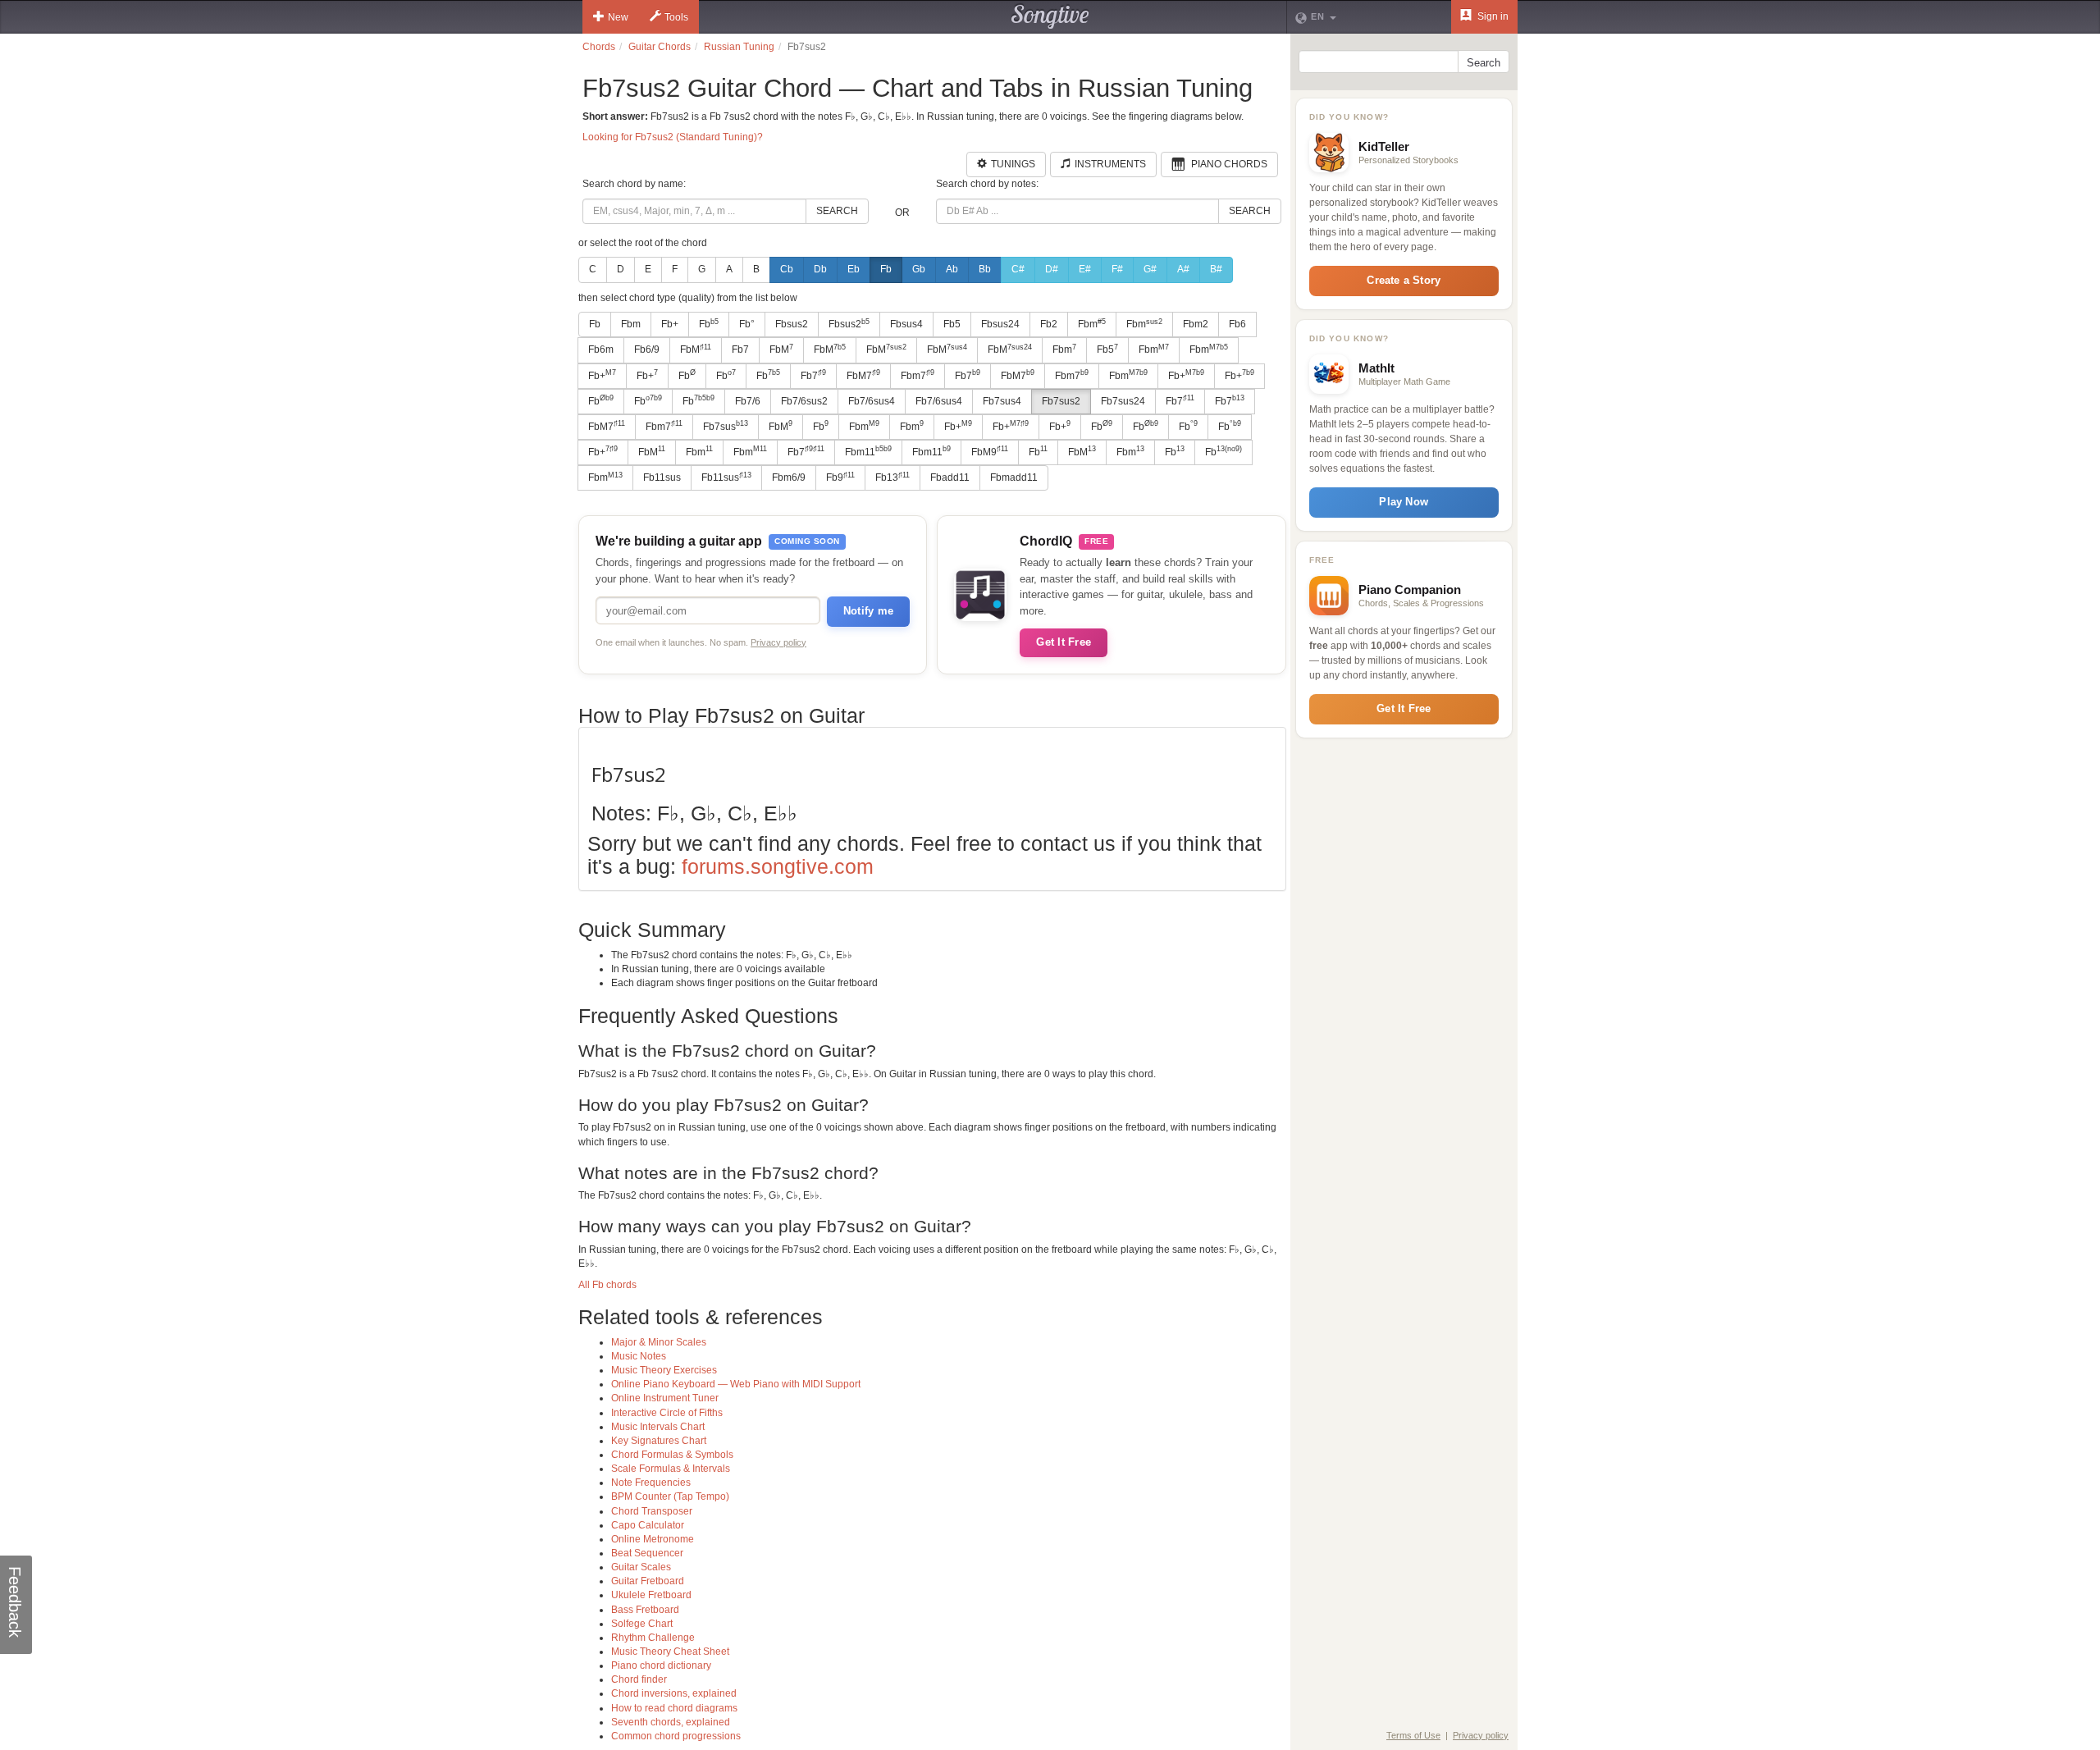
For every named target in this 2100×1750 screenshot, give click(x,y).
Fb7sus (726, 426)
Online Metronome (653, 1539)
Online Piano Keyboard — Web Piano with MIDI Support (736, 1384)
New (618, 17)
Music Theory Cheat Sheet (670, 1652)
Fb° (747, 324)
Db (820, 269)
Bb (985, 269)
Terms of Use (1413, 1735)
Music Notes (639, 1356)
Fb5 (952, 324)
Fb (886, 269)
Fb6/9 (647, 350)
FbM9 (990, 451)
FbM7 (863, 375)
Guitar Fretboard (648, 1581)
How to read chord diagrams (674, 1708)
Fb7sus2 (1061, 401)
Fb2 (1049, 324)
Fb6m (601, 350)
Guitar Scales (641, 1567)
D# (1052, 269)
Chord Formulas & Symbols (672, 1455)
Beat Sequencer (647, 1553)
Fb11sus (662, 477)
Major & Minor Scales (659, 1342)
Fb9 (840, 477)
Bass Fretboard (645, 1610)
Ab (952, 269)
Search (837, 211)
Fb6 (1237, 324)
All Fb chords (607, 1285)
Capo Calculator (648, 1525)
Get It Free (1064, 642)
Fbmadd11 (1014, 477)
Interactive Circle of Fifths (667, 1413)
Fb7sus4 (1002, 401)
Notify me (868, 611)
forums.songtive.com (778, 866)
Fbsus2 (792, 324)
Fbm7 (918, 375)
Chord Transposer (652, 1511)
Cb (787, 269)
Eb (854, 269)
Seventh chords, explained (671, 1722)
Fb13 (892, 477)
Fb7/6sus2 (804, 401)
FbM (696, 350)
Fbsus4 (906, 324)
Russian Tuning (739, 47)
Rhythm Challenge (653, 1638)
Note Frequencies (651, 1483)
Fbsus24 (1000, 324)
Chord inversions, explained (674, 1693)
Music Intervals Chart (658, 1427)
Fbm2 (1196, 324)
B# (1216, 269)
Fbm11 (868, 451)
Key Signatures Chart (659, 1441)
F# (1117, 269)
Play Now (1404, 502)
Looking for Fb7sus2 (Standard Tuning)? (673, 137)
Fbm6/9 (789, 477)
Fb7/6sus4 (872, 401)
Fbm (631, 324)
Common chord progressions (676, 1736)
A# (1183, 269)
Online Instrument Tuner (665, 1398)
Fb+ (670, 324)
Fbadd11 (950, 477)
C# (1018, 269)
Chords (599, 47)
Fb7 (740, 350)
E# (1085, 269)
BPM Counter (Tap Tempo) (670, 1496)
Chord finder (639, 1679)
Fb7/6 (748, 401)
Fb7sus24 (1123, 401)
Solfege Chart (642, 1624)
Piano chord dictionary (661, 1665)
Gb (919, 269)
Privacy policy (778, 642)
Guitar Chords (660, 47)
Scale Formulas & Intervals (671, 1469)
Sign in (1492, 16)
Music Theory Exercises (664, 1370)
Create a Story (1404, 280)
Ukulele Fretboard (651, 1595)
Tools (676, 17)
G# (1150, 269)
